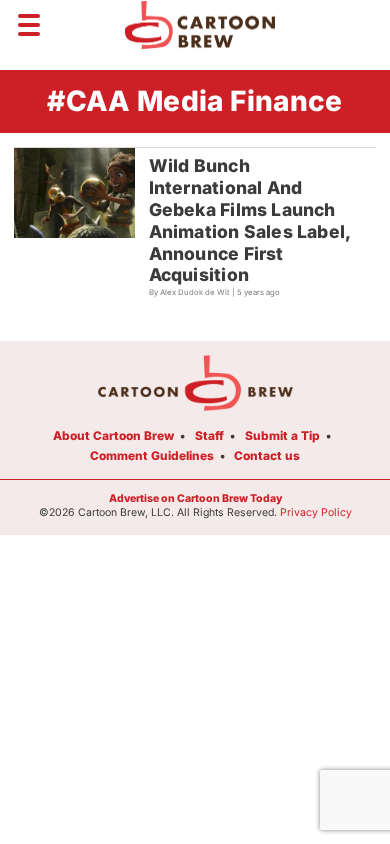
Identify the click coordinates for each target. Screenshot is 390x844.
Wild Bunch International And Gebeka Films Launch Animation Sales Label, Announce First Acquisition (250, 220)
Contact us (267, 455)
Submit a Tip (282, 435)
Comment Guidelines (152, 455)
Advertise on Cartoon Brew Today (195, 498)
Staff (209, 435)
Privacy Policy (316, 512)
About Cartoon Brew (113, 435)
